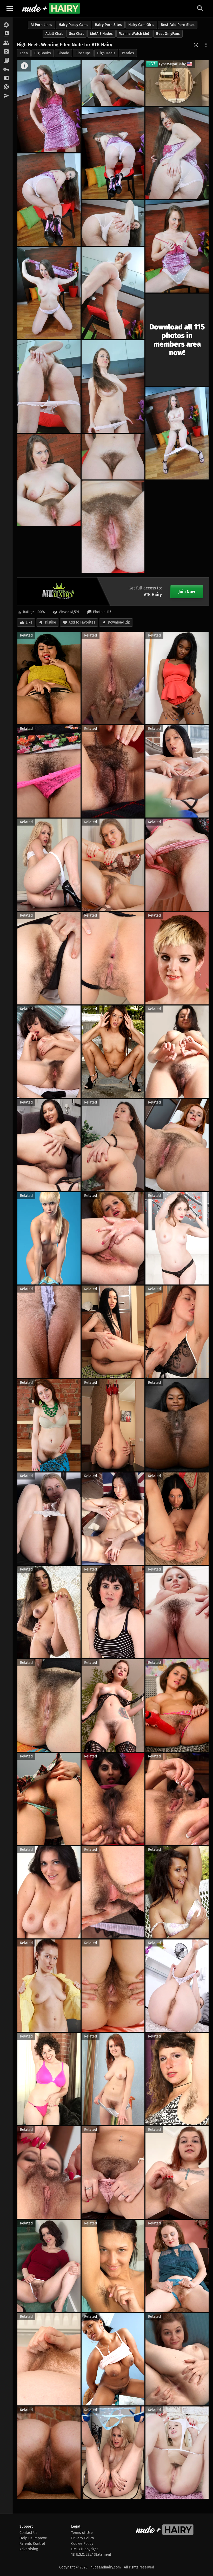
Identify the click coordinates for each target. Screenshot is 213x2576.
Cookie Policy (82, 2544)
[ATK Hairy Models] (6, 43)
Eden (24, 53)
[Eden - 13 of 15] (113, 457)
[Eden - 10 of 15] (113, 387)
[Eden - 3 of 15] (113, 153)
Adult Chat (54, 34)
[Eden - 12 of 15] (177, 433)
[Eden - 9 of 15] (49, 293)
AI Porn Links (41, 25)
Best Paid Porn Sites (178, 25)
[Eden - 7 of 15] (177, 246)
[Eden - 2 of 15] (113, 83)
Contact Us (28, 2533)
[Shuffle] (196, 45)
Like (29, 622)
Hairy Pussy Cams (74, 25)
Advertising (29, 2549)
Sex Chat (76, 34)
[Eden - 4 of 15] (177, 153)
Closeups (83, 53)
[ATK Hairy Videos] (6, 34)
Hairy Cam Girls (141, 25)
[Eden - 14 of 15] (49, 480)
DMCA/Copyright (85, 2549)
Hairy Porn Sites (108, 25)
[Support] (6, 87)
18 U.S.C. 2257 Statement (91, 2555)
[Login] (6, 69)
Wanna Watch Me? (134, 34)
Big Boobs (43, 53)
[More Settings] (206, 45)
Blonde (63, 53)
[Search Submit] (200, 8)
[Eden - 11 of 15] (49, 387)
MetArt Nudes (101, 34)
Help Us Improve (33, 2538)
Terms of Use (82, 2533)
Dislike (51, 622)
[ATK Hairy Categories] (6, 61)
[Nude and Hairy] (51, 8)
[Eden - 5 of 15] (49, 200)
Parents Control (32, 2544)
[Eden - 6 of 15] (113, 223)
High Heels (106, 53)
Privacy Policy (83, 2538)
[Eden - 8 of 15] (113, 293)
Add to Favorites (82, 622)
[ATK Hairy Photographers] (6, 52)
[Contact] (6, 96)
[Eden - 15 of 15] (113, 527)
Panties (128, 53)
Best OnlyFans (168, 34)
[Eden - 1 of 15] (49, 106)
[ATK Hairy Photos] (6, 25)
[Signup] (6, 78)
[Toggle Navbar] (10, 8)
